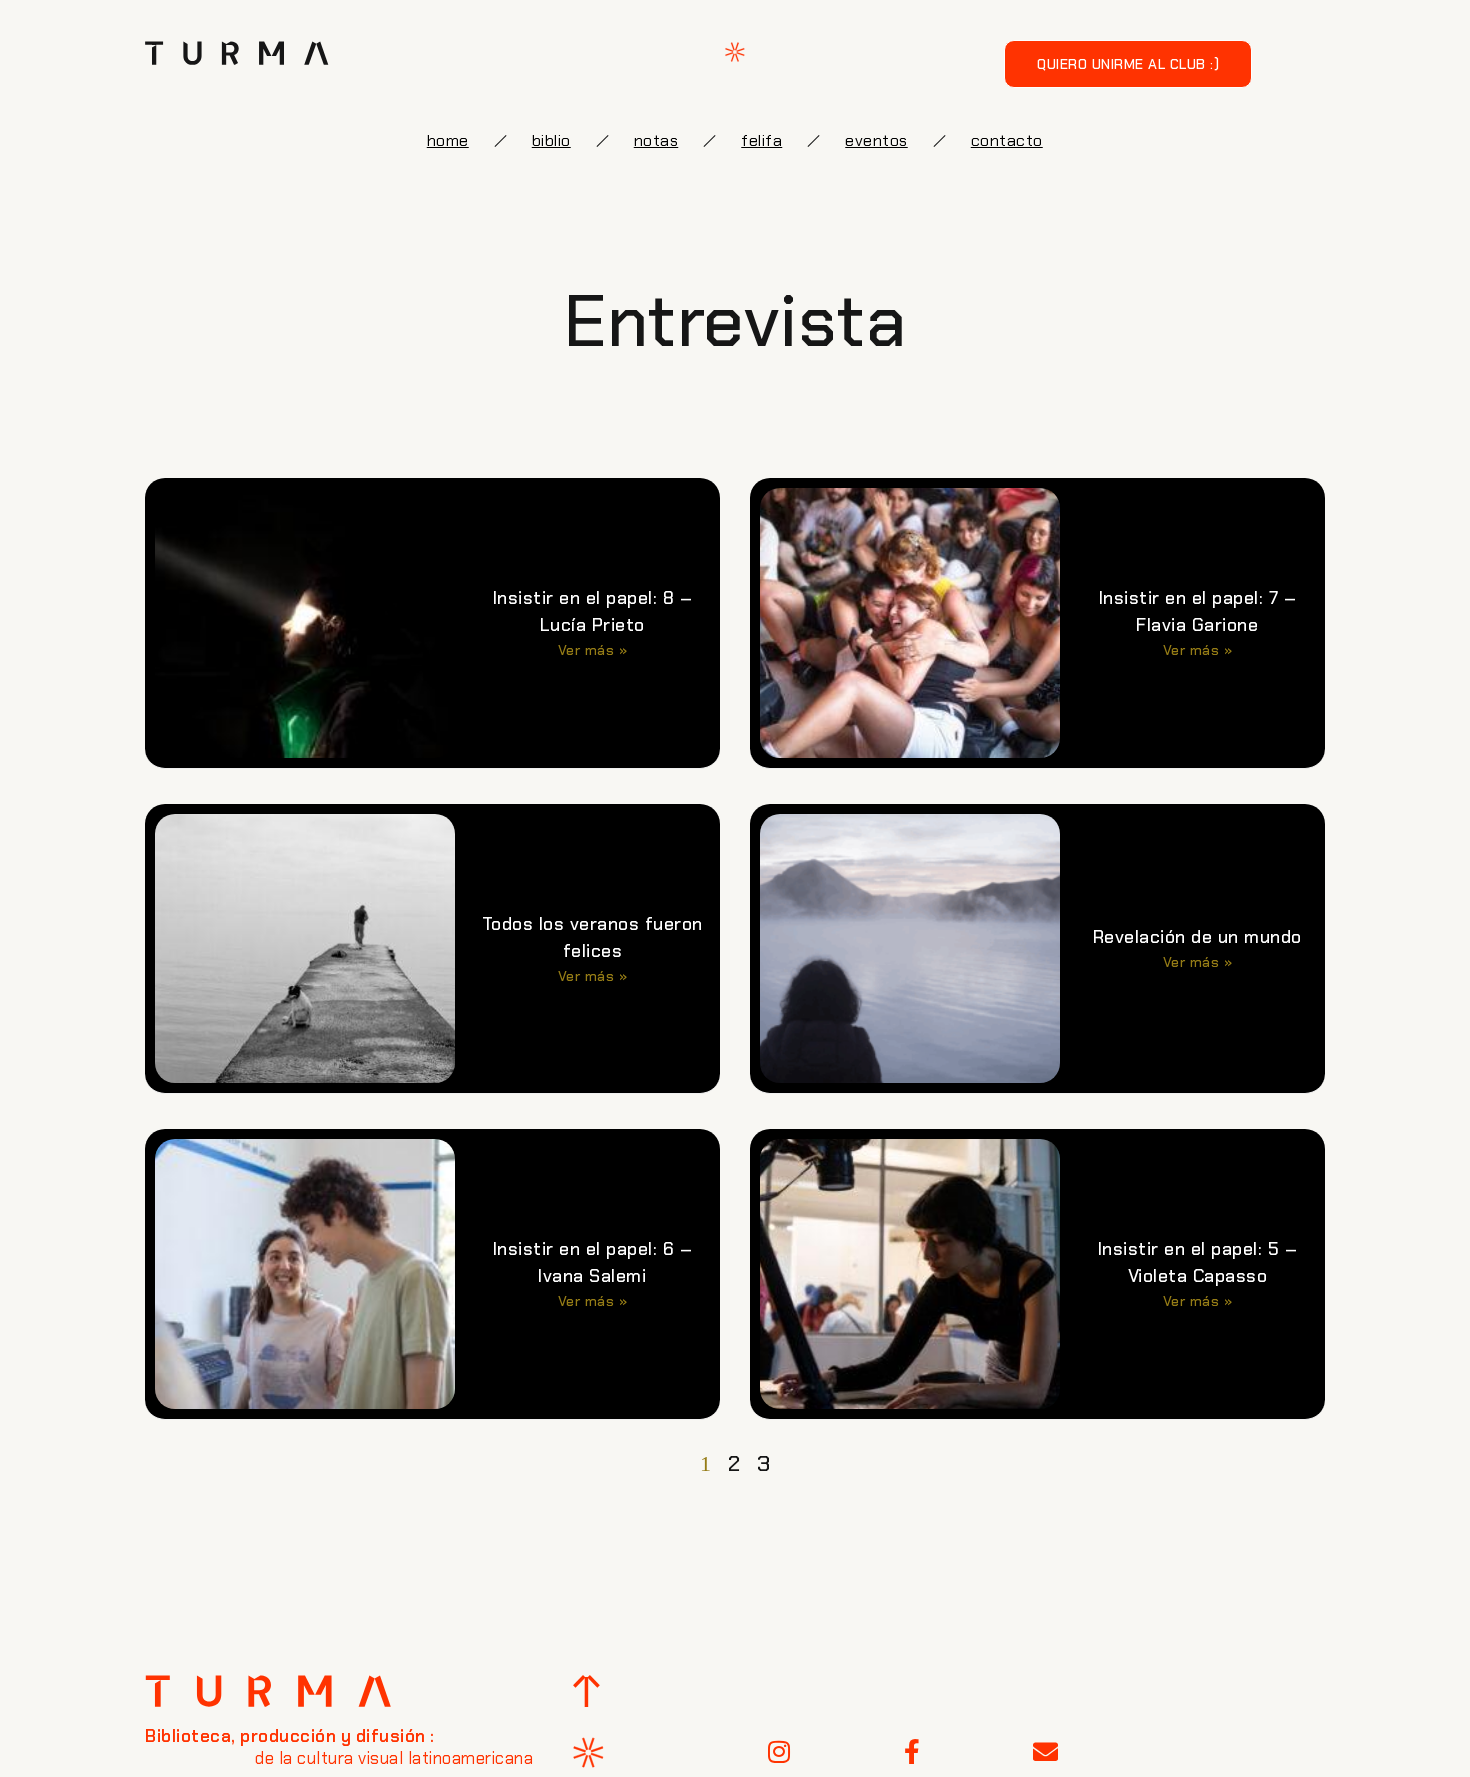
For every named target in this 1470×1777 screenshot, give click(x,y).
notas (656, 140)
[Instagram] (779, 1752)
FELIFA (761, 140)
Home (448, 140)
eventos (876, 140)
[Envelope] (1046, 1752)
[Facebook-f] (913, 1752)
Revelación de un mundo (1197, 937)
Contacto (1007, 140)
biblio (551, 140)
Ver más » (593, 650)
